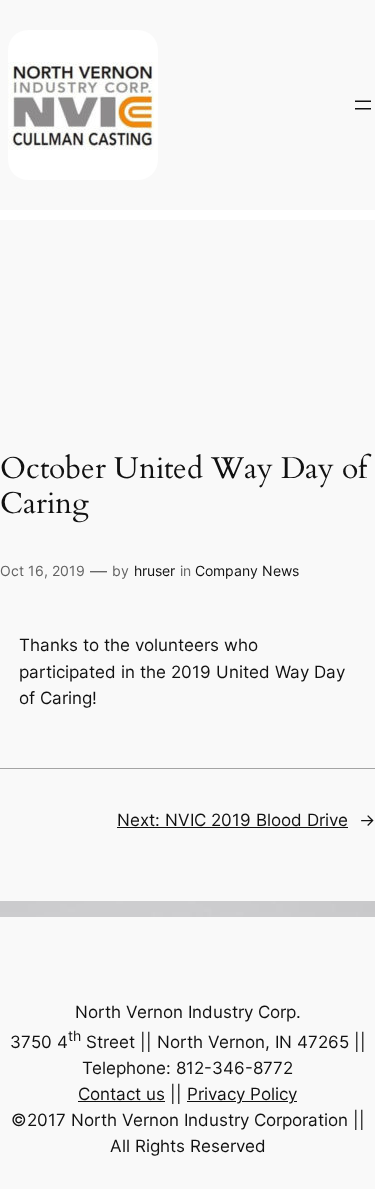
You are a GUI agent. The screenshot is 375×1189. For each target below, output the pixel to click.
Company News (247, 570)
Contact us (121, 1094)
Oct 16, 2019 (42, 570)
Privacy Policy (242, 1094)
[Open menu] (363, 105)
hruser (154, 570)
